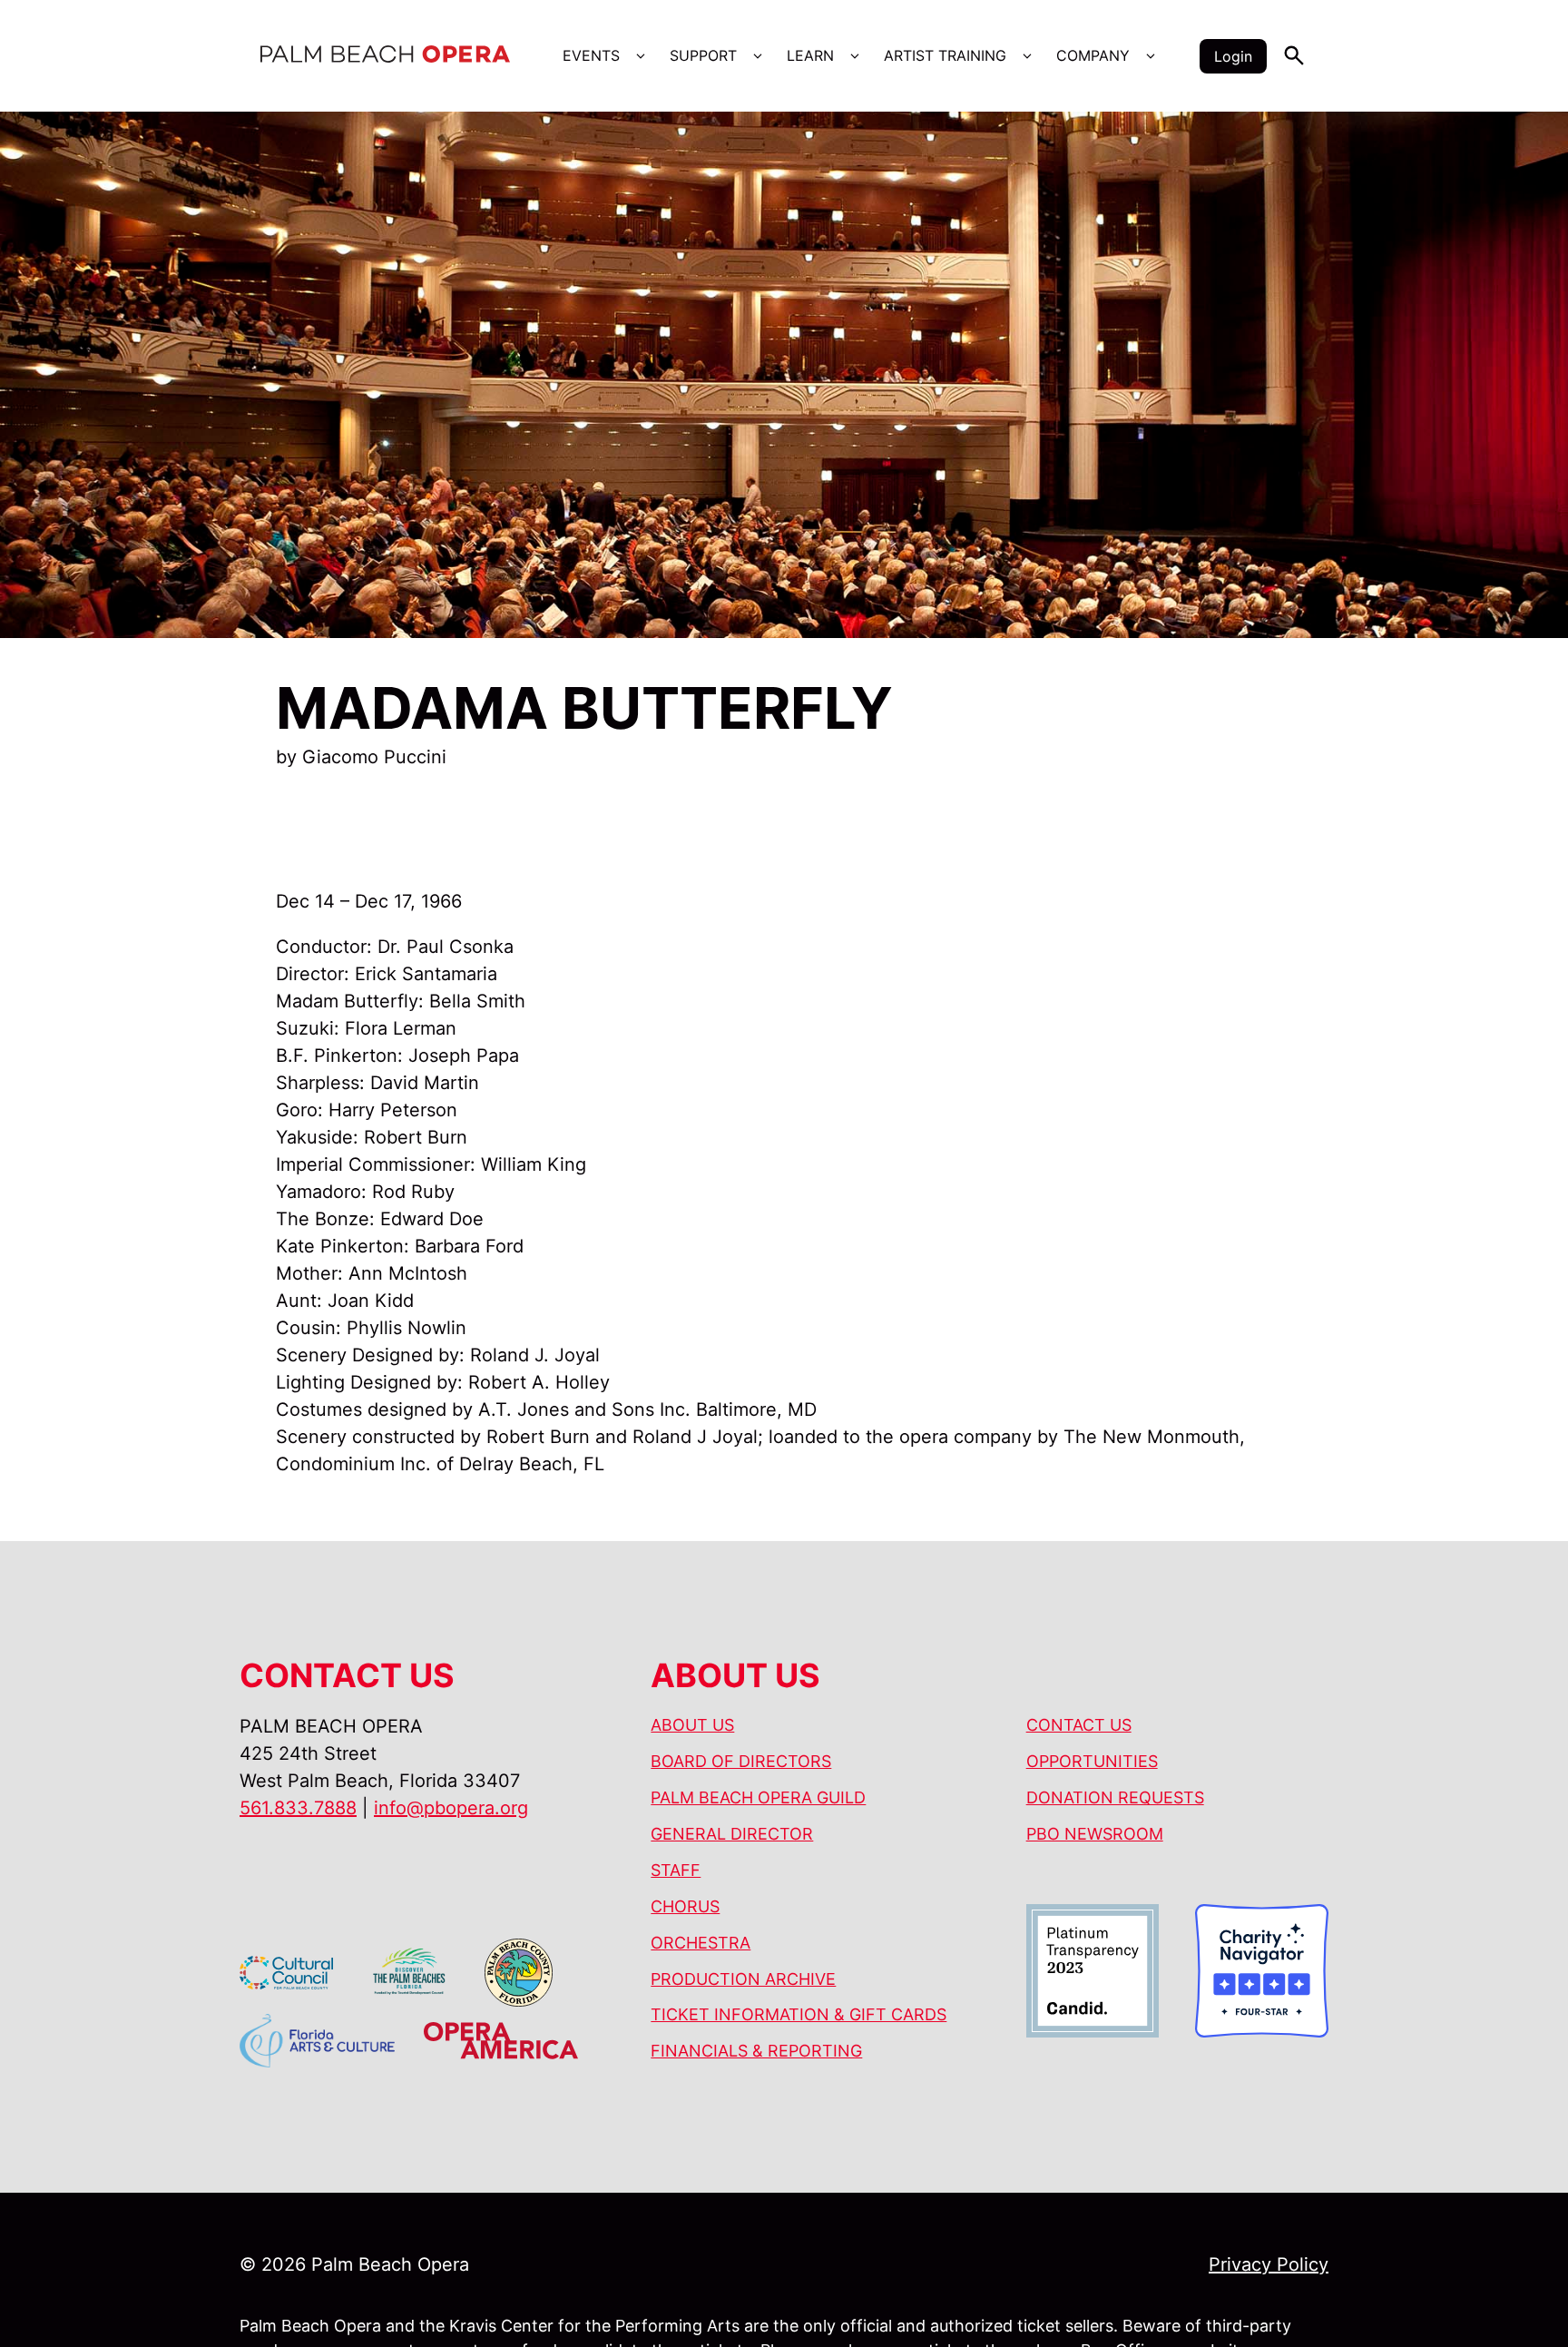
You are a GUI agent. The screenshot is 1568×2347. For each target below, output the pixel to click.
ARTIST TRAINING (945, 55)
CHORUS (685, 1906)
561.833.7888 (298, 1808)
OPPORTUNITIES (1092, 1761)
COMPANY (1093, 55)
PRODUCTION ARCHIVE (743, 1979)
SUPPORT (703, 55)
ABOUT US (692, 1725)
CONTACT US (1079, 1725)
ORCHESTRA (701, 1943)
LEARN (810, 55)
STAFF (676, 1870)
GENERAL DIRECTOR (732, 1834)
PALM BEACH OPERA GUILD (758, 1797)
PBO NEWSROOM (1095, 1834)
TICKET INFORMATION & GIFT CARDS (799, 2014)
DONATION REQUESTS (1115, 1797)
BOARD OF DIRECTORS (741, 1761)
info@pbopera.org (451, 1808)
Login (1233, 56)
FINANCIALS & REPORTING (756, 2051)
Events (591, 55)
